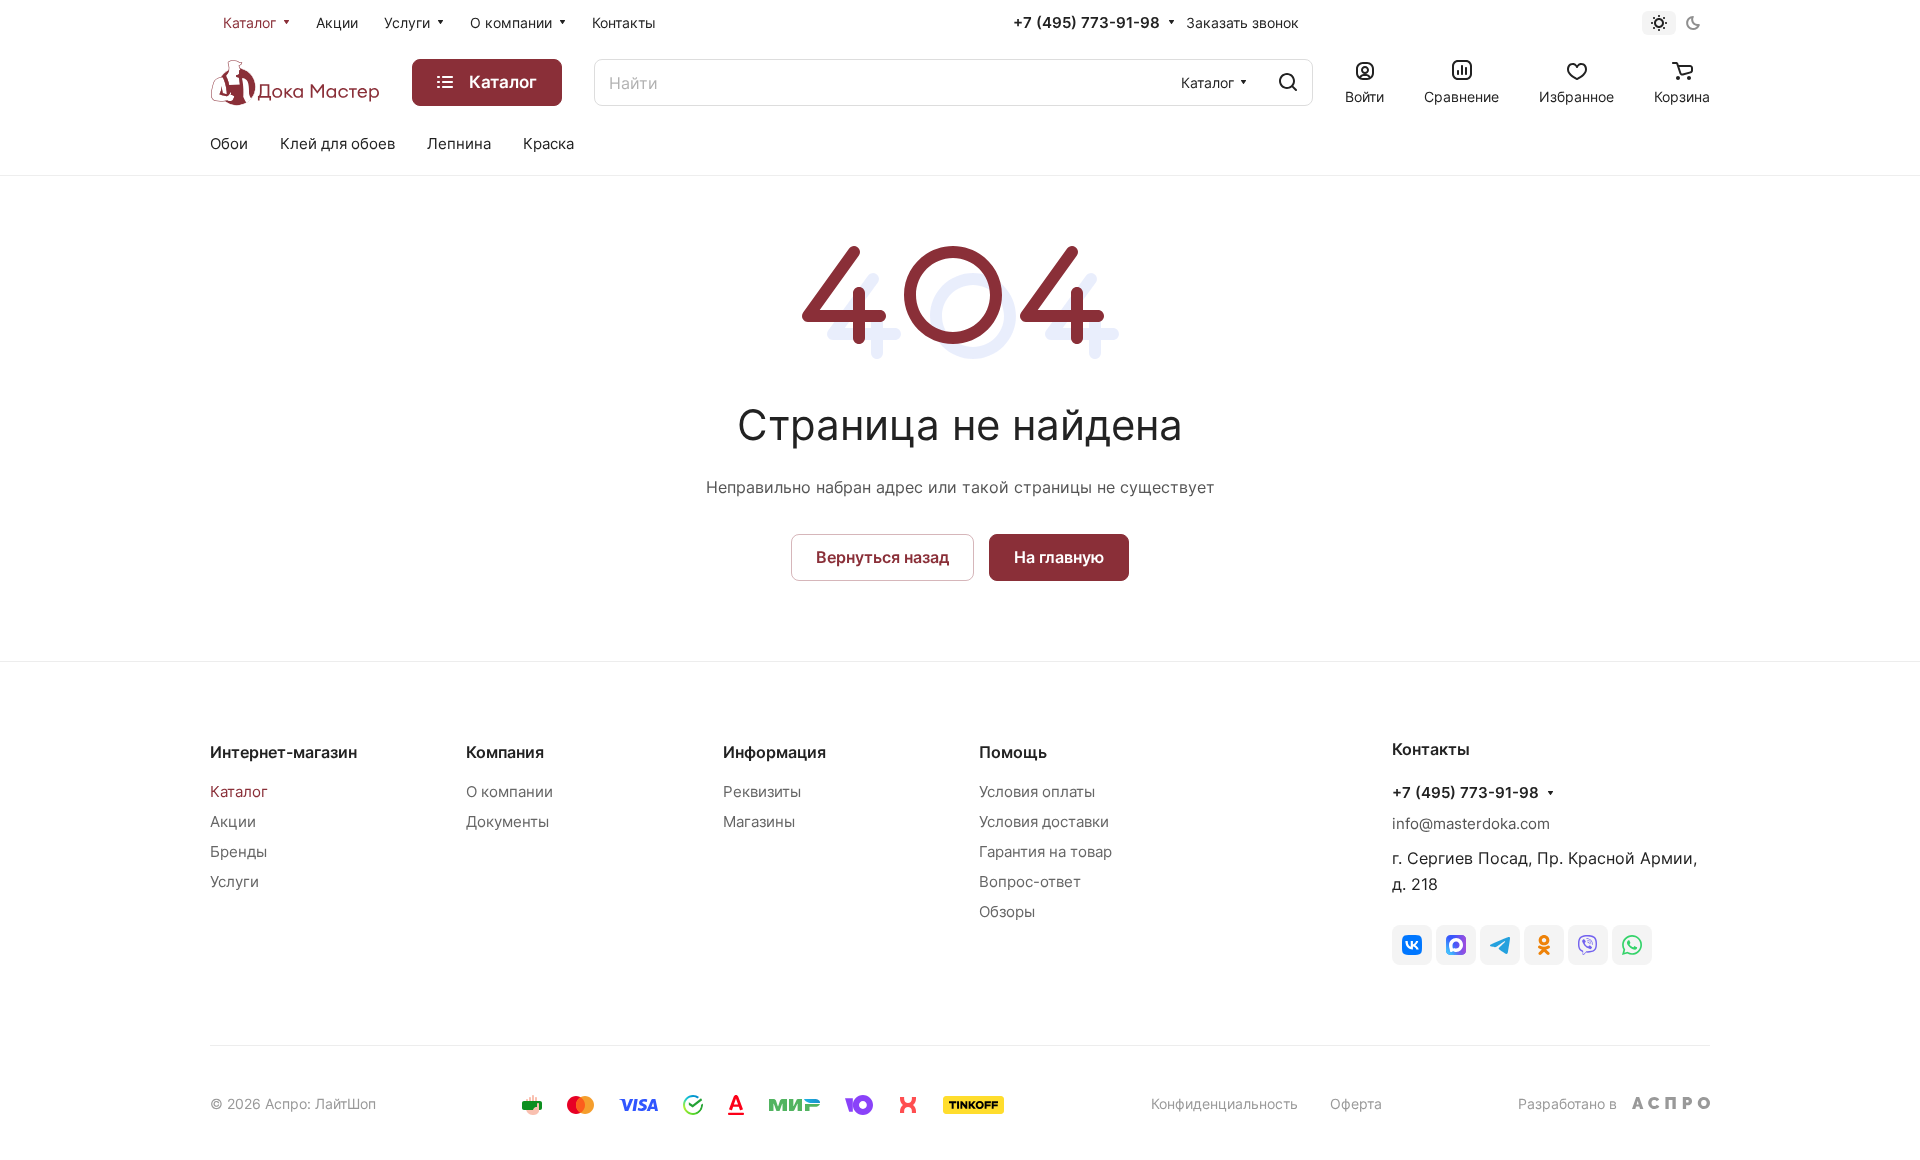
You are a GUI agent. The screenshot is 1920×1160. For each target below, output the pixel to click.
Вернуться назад (882, 557)
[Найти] (1288, 82)
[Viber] (1588, 945)
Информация (774, 752)
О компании (509, 791)
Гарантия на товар (1045, 851)
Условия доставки (1044, 821)
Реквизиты (762, 791)
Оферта (1356, 1103)
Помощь (1013, 752)
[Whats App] (1632, 945)
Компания (505, 752)
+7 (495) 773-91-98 (1086, 23)
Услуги (234, 881)
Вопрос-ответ (1030, 881)
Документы (507, 821)
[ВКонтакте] (1412, 945)
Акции (233, 821)
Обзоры (1007, 911)
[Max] (1456, 945)
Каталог (239, 791)
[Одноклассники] (1544, 945)
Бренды (238, 851)
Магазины (759, 821)
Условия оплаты (1037, 791)
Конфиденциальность (1224, 1103)
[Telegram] (1500, 945)
